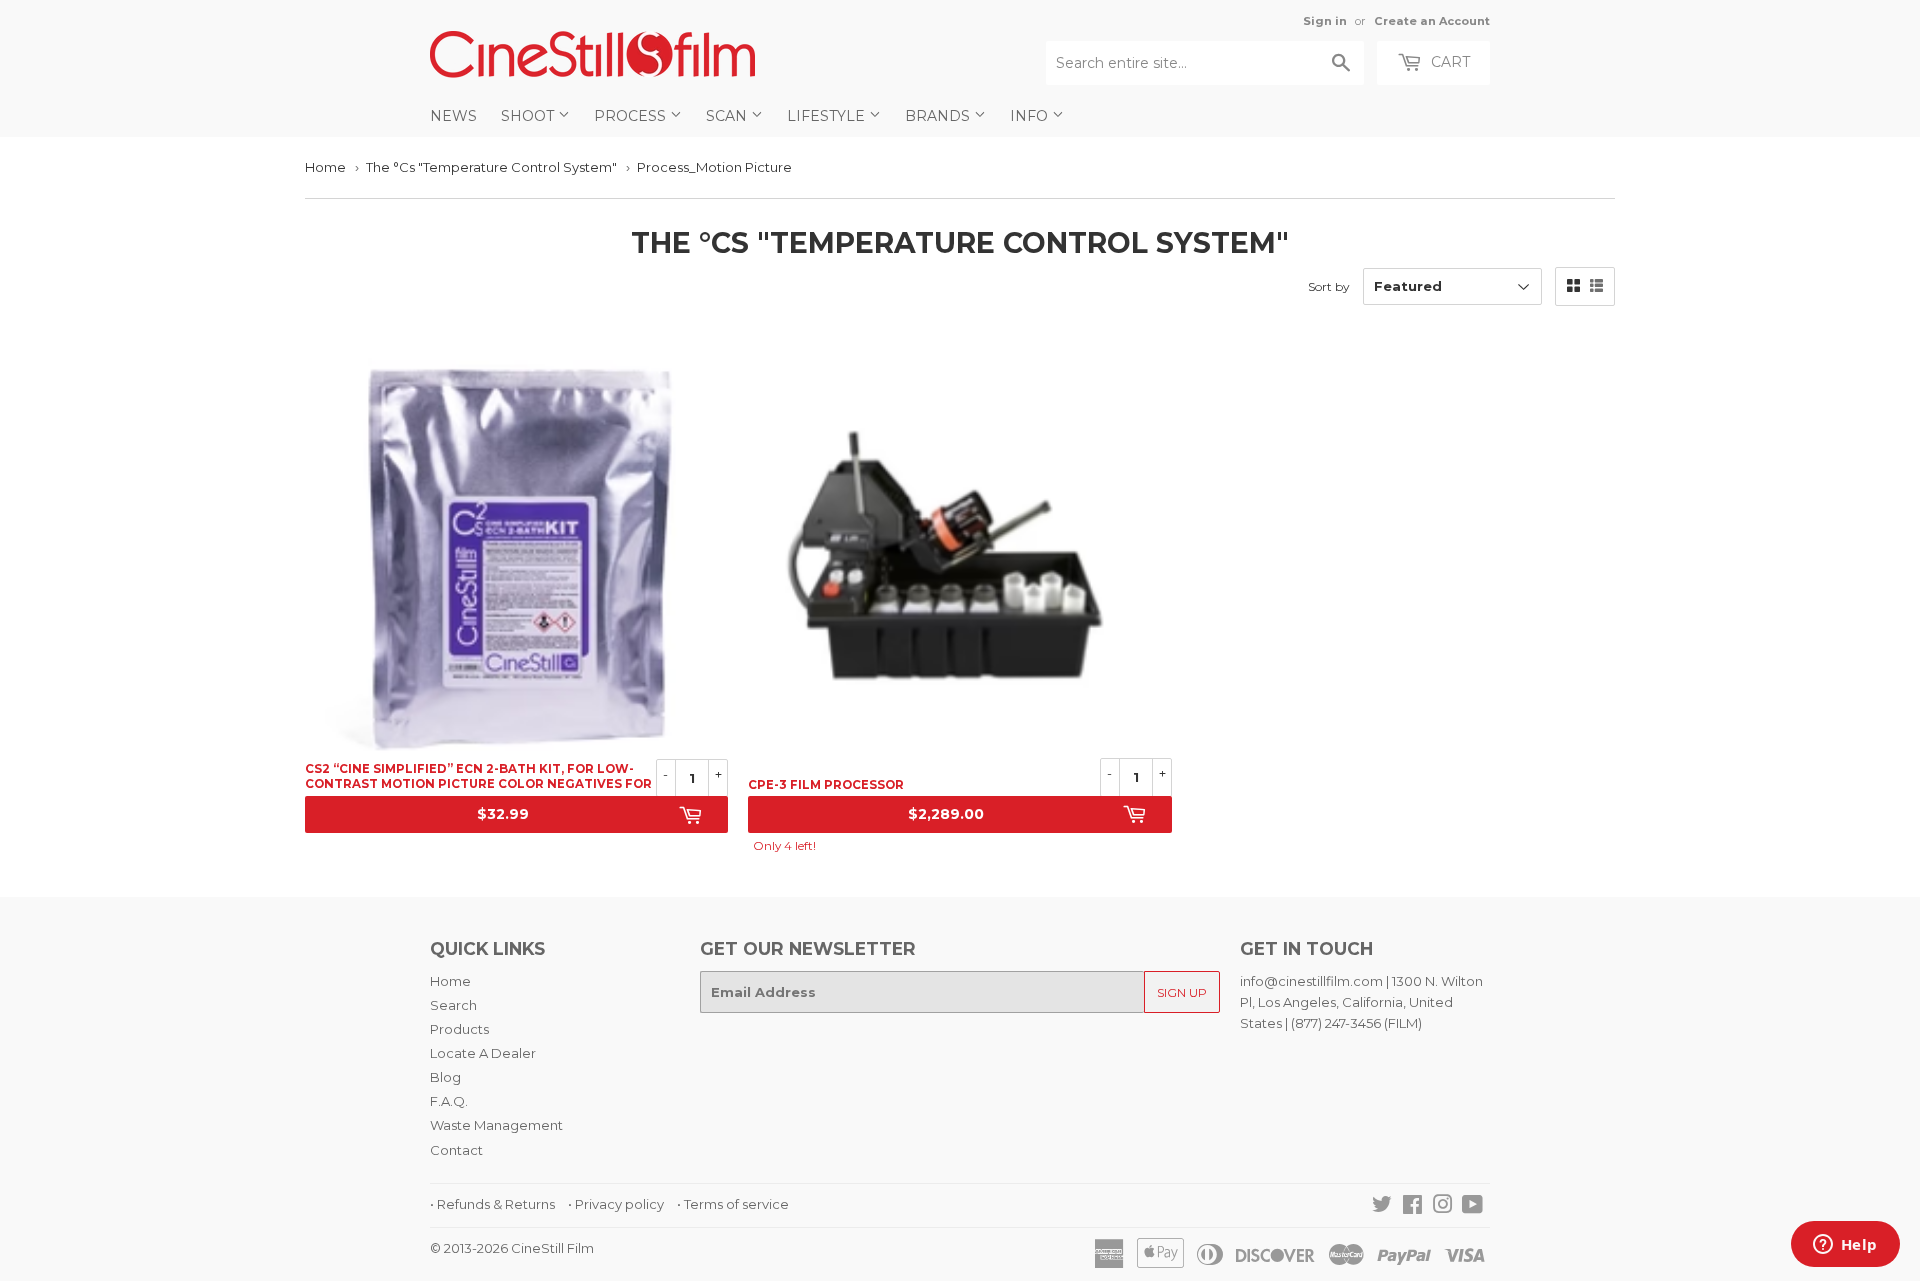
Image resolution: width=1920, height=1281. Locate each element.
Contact (456, 1150)
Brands (939, 116)
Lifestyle (828, 116)
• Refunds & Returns (492, 1204)
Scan (728, 116)
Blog (445, 1077)
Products (459, 1029)
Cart (1448, 62)
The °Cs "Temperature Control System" (491, 167)
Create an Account (1432, 21)
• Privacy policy (616, 1204)
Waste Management (496, 1125)
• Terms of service (733, 1204)
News (453, 116)
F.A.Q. (449, 1101)
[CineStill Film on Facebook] (1412, 1207)
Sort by (1329, 286)
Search (453, 1005)
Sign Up (1182, 992)
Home (325, 167)
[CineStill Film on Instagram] (1443, 1207)
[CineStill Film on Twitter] (1382, 1207)
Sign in (1325, 21)
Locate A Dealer (483, 1053)
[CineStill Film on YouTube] (1472, 1207)
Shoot (529, 116)
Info (1031, 116)
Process (632, 116)
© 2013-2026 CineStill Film (512, 1248)
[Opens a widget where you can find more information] (1845, 1246)
